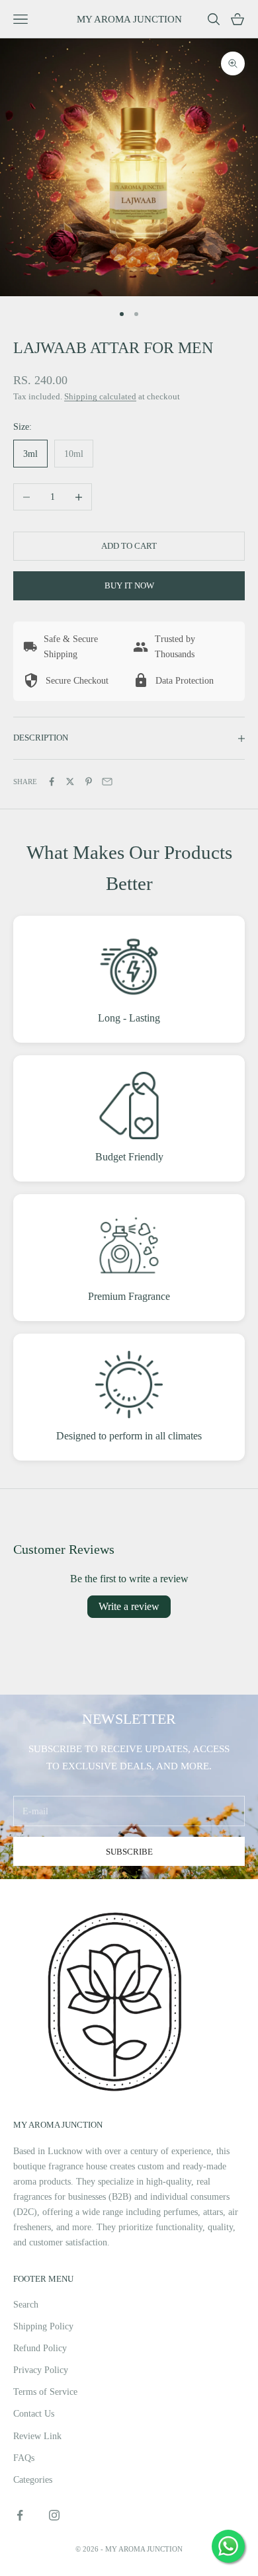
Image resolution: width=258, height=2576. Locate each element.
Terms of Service (45, 2392)
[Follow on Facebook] (20, 2515)
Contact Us (34, 2414)
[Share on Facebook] (52, 782)
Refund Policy (40, 2348)
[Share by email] (107, 782)
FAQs (24, 2458)
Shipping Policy (43, 2326)
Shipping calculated (100, 396)
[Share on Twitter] (70, 782)
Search (26, 2305)
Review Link (37, 2436)
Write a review (129, 1606)
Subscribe (129, 1852)
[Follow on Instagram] (54, 2515)
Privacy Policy (41, 2370)
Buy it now (129, 585)
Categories (33, 2480)
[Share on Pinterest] (89, 782)
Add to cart (129, 546)
